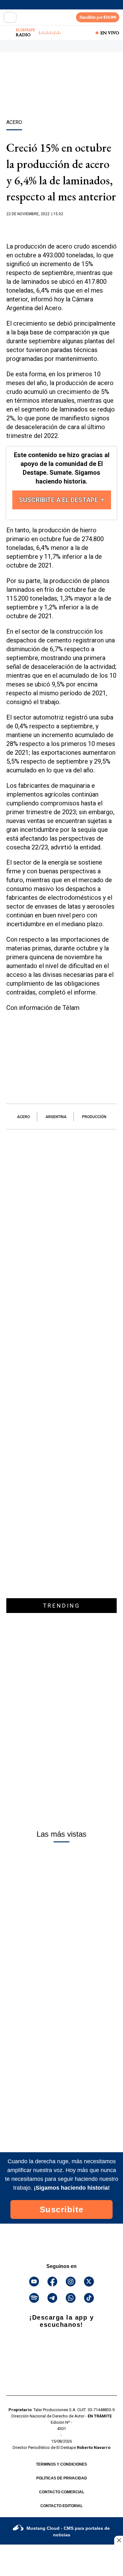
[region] (61, 97)
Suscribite (62, 2209)
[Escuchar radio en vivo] (9, 33)
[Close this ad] (119, 2540)
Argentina (56, 1117)
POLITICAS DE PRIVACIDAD (62, 2478)
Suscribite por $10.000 (98, 17)
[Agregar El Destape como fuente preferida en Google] (61, 226)
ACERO (23, 1117)
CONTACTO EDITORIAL (61, 2506)
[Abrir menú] (10, 17)
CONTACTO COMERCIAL (62, 2492)
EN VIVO (110, 33)
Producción (94, 1117)
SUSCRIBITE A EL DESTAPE (59, 500)
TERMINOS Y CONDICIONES (61, 2464)
